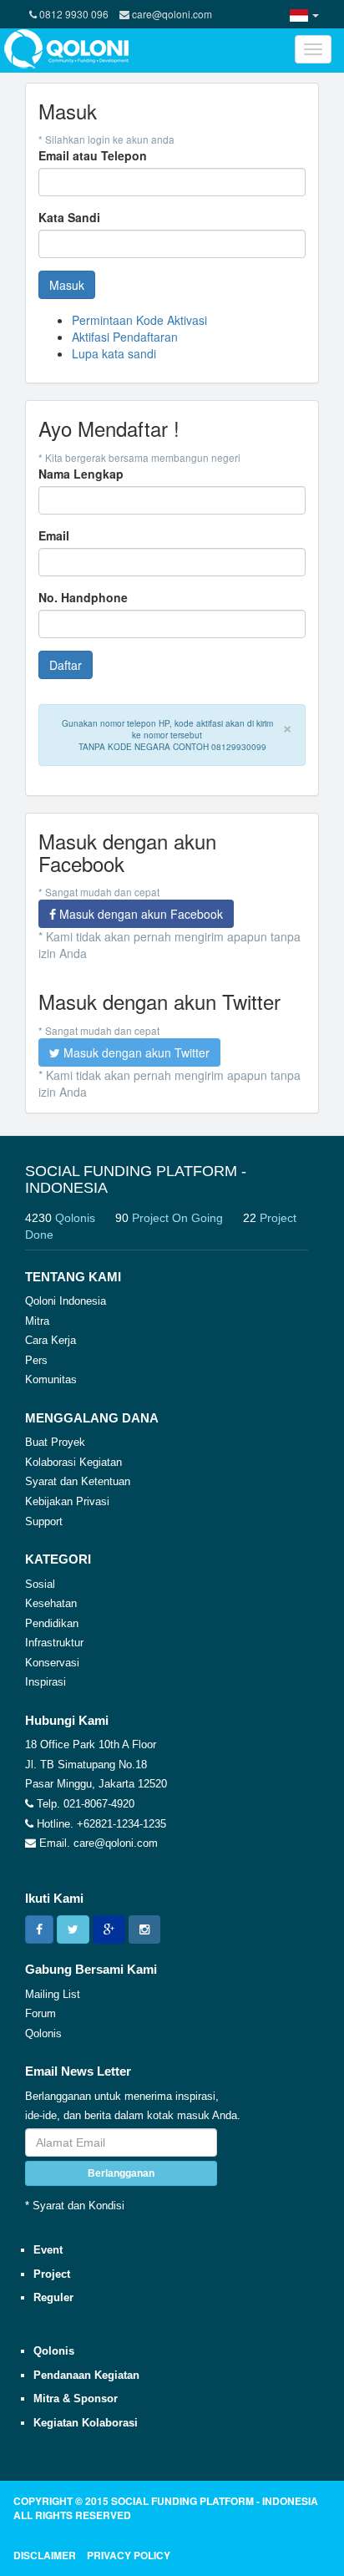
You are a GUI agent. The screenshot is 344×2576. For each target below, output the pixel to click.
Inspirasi (46, 1682)
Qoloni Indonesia (66, 1301)
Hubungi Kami (67, 1720)
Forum (40, 2013)
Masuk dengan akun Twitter (135, 1052)
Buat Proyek (55, 1442)
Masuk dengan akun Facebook (139, 914)
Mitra (37, 1321)
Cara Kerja (51, 1340)
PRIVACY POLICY (129, 2555)
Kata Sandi (69, 217)
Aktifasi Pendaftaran (125, 337)
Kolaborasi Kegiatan (73, 1462)
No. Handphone (83, 597)
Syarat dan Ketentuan (78, 1481)
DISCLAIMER (45, 2555)
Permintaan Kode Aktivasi (139, 320)
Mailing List (53, 1994)
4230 (60, 1218)
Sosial (40, 1584)
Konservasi (52, 1663)
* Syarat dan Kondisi (75, 2206)
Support (44, 1521)
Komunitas (51, 1379)
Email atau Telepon (93, 155)
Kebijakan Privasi (67, 1501)
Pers (36, 1360)
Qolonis (43, 2033)
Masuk (67, 285)
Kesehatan (51, 1603)
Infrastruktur (54, 1643)
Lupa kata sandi (114, 353)
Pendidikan (52, 1623)
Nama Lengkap (81, 474)
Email (54, 535)
